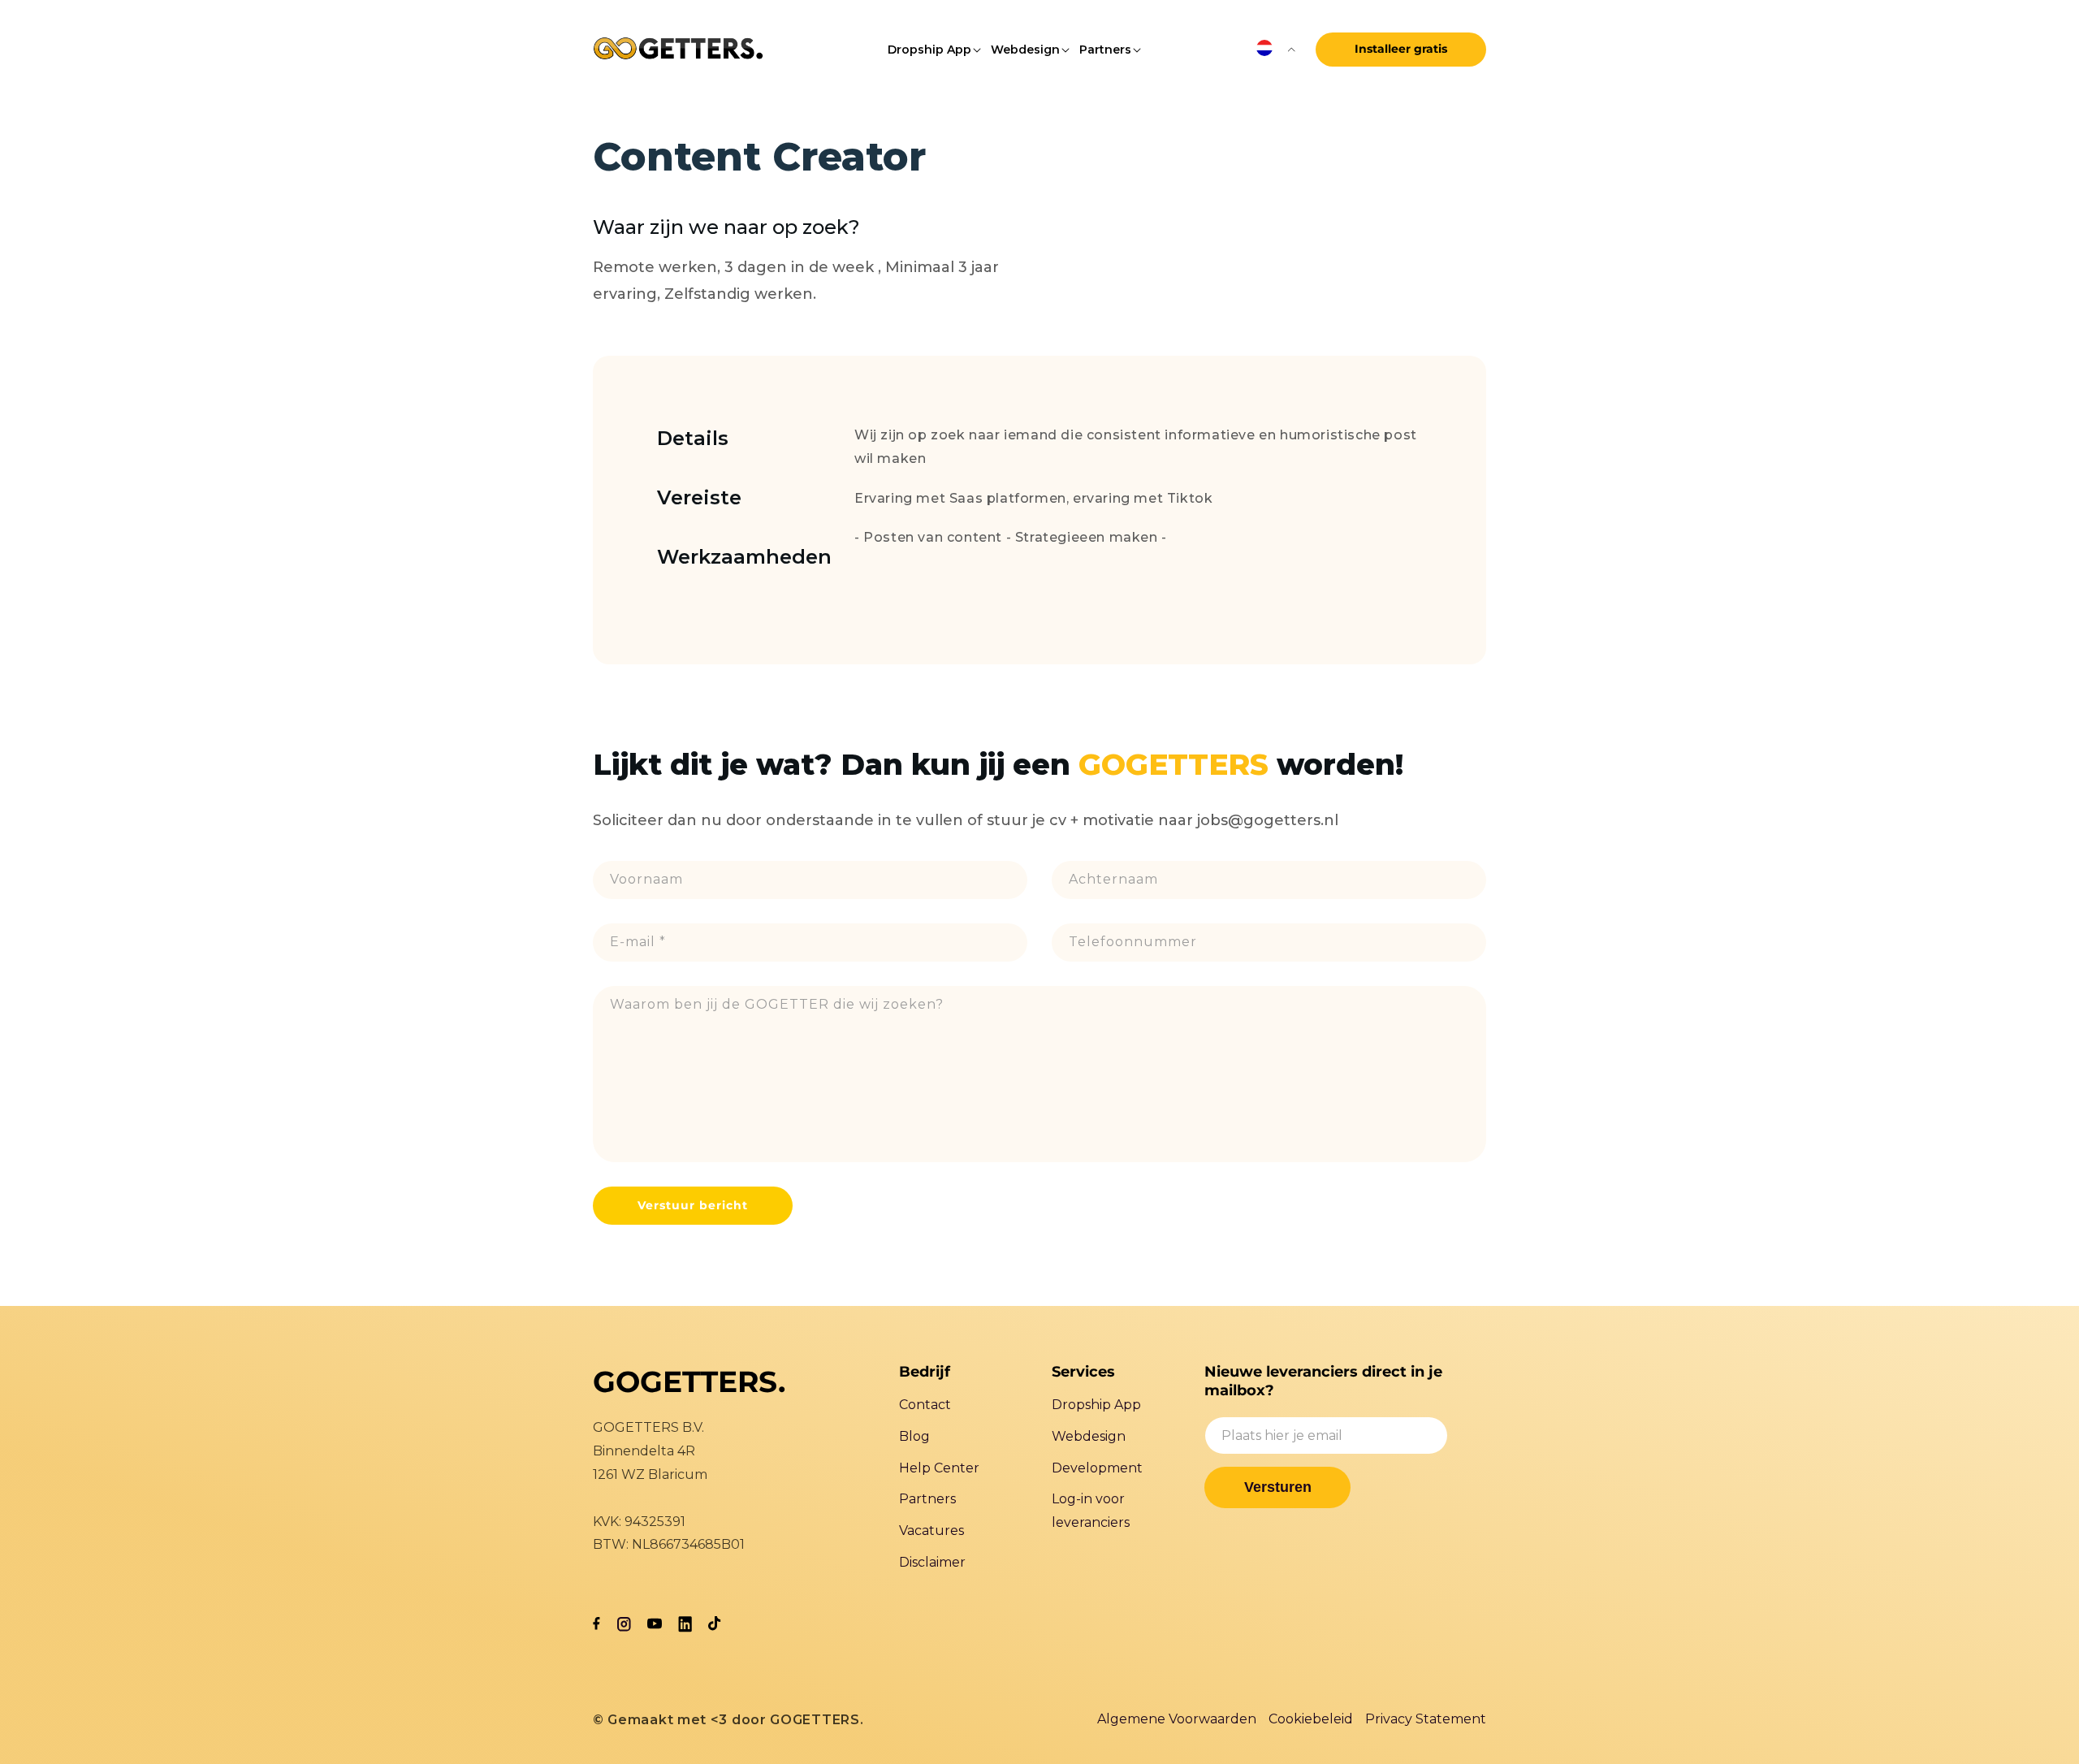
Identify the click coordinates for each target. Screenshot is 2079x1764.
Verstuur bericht (693, 1205)
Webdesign (1089, 1436)
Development (1097, 1468)
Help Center (939, 1468)
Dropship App (1096, 1405)
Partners (927, 1499)
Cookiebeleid (1311, 1719)
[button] (929, 50)
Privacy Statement (1426, 1719)
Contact (925, 1405)
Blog (914, 1436)
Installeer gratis (1401, 49)
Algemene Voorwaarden (1177, 1719)
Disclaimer (932, 1562)
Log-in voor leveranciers (1091, 1511)
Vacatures (931, 1531)
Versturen (1278, 1487)
